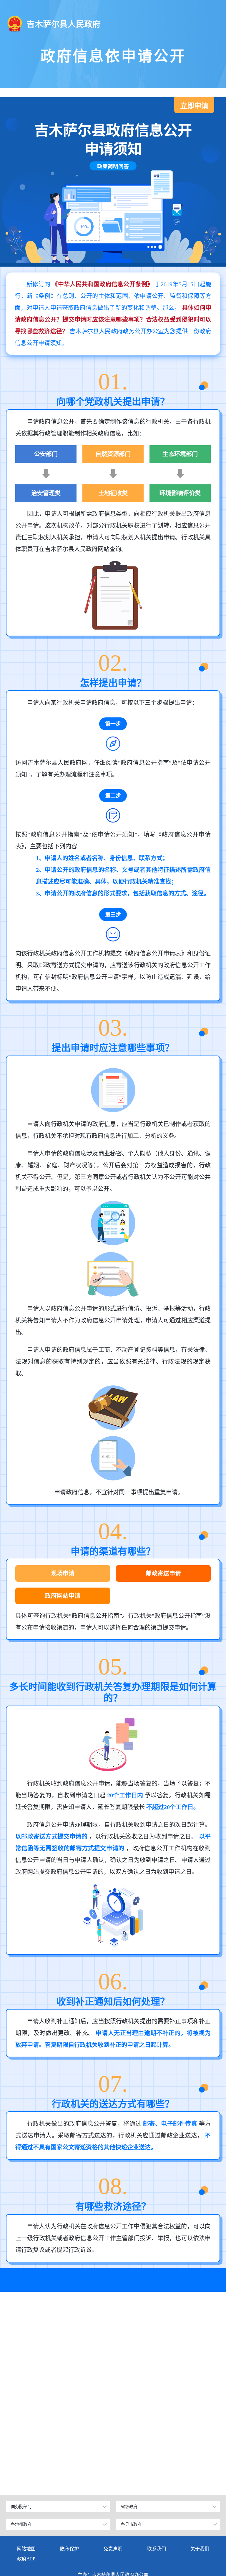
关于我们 (200, 2549)
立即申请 (194, 106)
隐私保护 (69, 2549)
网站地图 (26, 2549)
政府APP (26, 2559)
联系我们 (157, 2549)
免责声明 (113, 2549)
